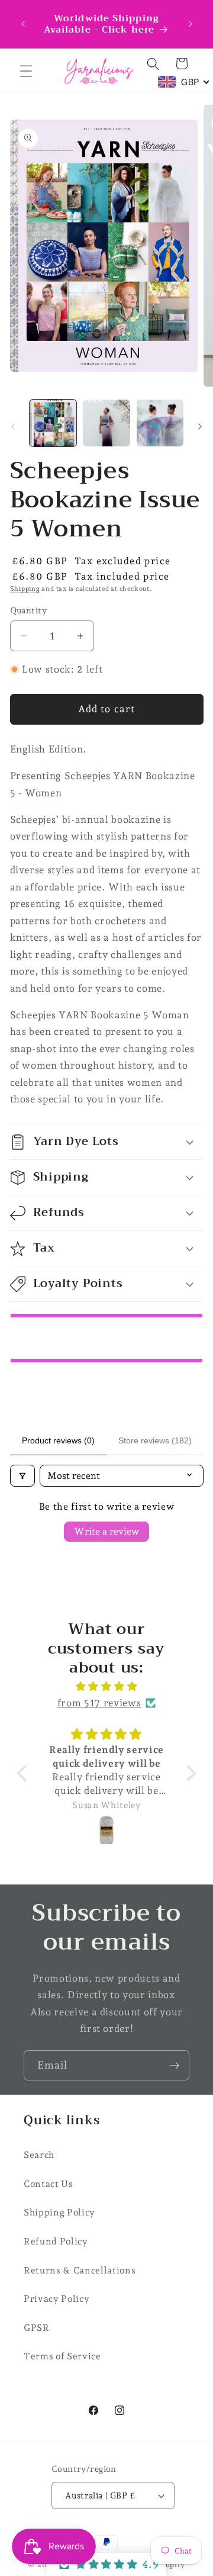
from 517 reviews (99, 1703)
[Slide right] (200, 426)
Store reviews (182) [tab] (155, 1440)
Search (39, 2155)
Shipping (25, 589)
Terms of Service (62, 2356)
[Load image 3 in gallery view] (160, 423)
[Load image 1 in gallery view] (53, 423)
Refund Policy (56, 2241)
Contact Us (49, 2184)
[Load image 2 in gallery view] (106, 423)
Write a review (106, 1531)
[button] (26, 71)
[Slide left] (13, 426)
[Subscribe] (175, 2066)
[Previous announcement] (23, 24)
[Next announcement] (191, 24)
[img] (106, 1686)
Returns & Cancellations (80, 2270)
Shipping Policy (59, 2212)
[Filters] (22, 1476)
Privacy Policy (57, 2299)
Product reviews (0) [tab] (58, 1440)
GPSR (37, 2328)
